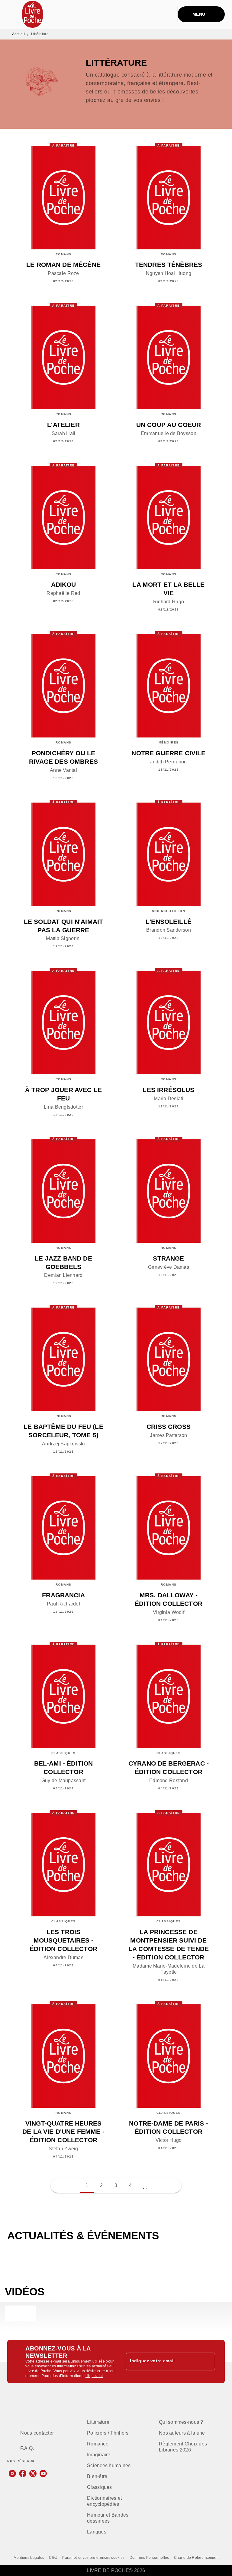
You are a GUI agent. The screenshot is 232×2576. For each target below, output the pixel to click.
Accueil (18, 34)
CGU (53, 2558)
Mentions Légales (29, 2558)
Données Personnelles (149, 2558)
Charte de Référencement (196, 2558)
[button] (145, 2186)
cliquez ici (94, 2376)
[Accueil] (33, 14)
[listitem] (12, 2473)
